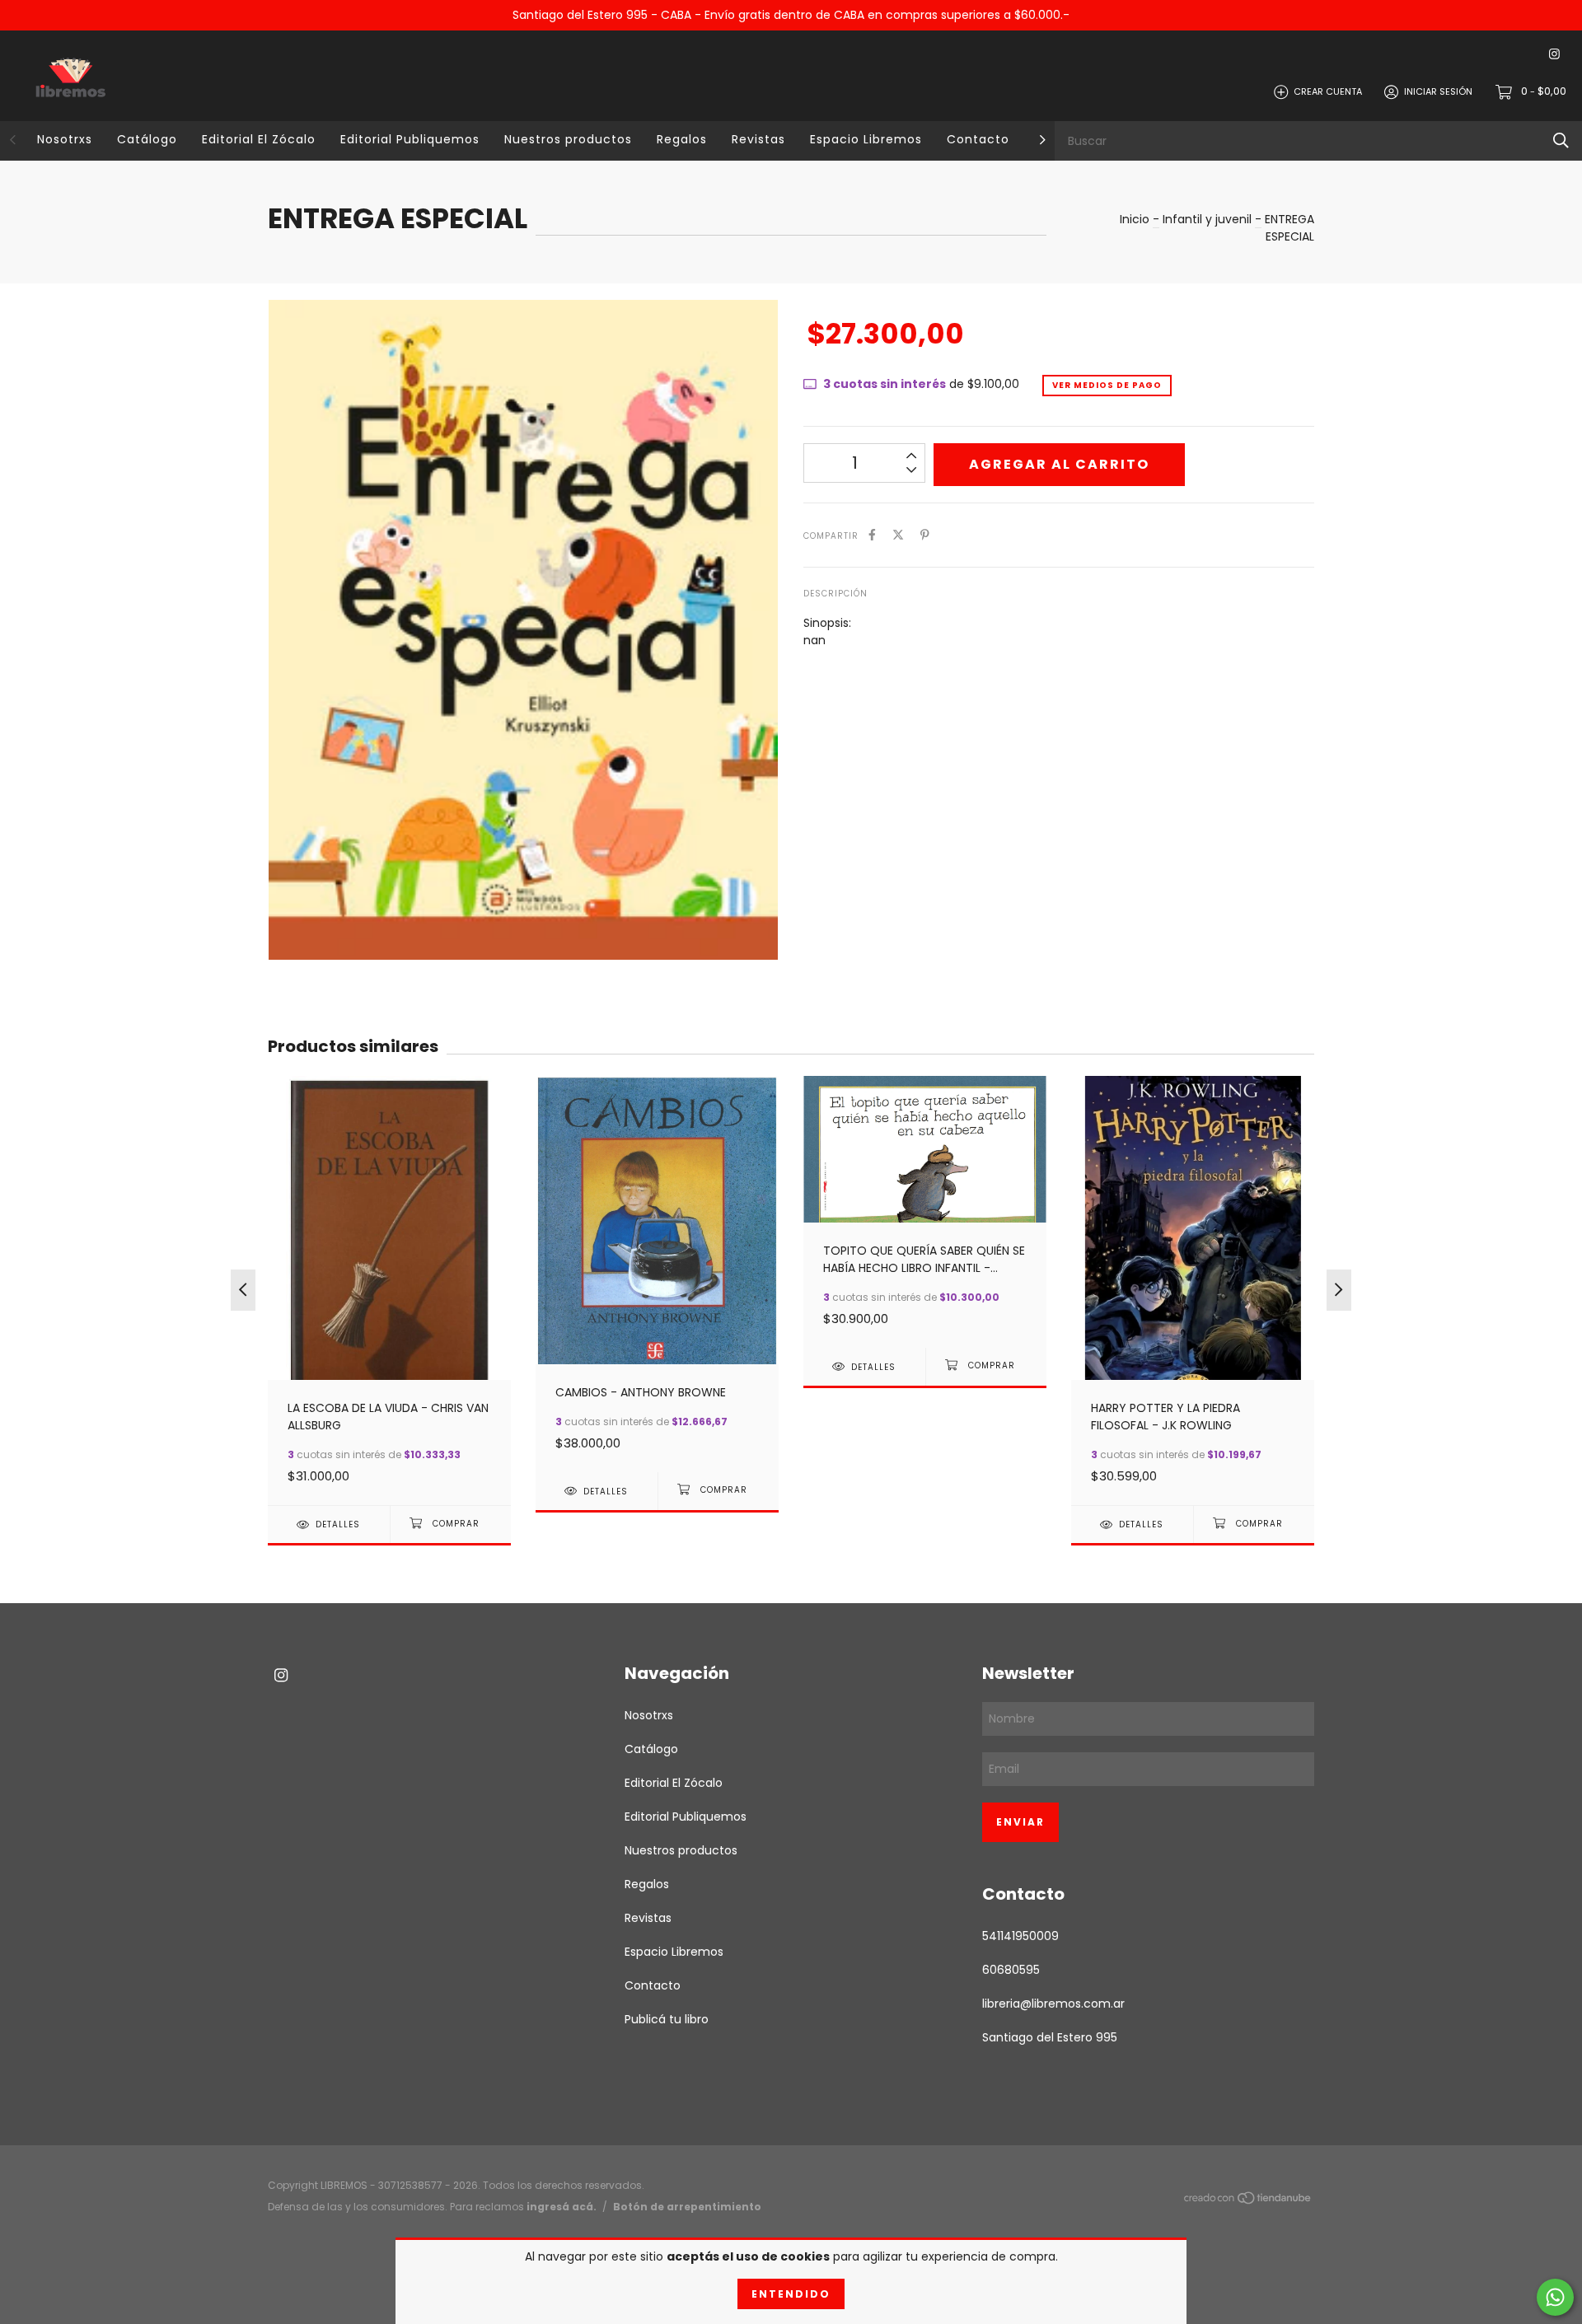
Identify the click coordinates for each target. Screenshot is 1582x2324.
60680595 (1011, 1970)
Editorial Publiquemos (410, 139)
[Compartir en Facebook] (872, 535)
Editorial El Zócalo (259, 139)
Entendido (791, 2294)
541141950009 (1020, 1936)
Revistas (758, 139)
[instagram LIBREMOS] (1554, 55)
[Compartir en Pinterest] (925, 535)
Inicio (1135, 219)
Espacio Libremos (866, 139)
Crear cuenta (1328, 91)
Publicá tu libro (667, 2019)
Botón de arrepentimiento (687, 2207)
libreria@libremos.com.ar (1053, 2004)
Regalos (682, 139)
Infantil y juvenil (1207, 219)
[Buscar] (1561, 140)
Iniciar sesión (1438, 91)
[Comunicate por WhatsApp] (1555, 2297)
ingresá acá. (562, 2207)
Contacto (978, 139)
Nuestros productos (568, 139)
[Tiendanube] (1248, 2200)
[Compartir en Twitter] (898, 535)
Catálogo (147, 139)
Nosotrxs (65, 139)
